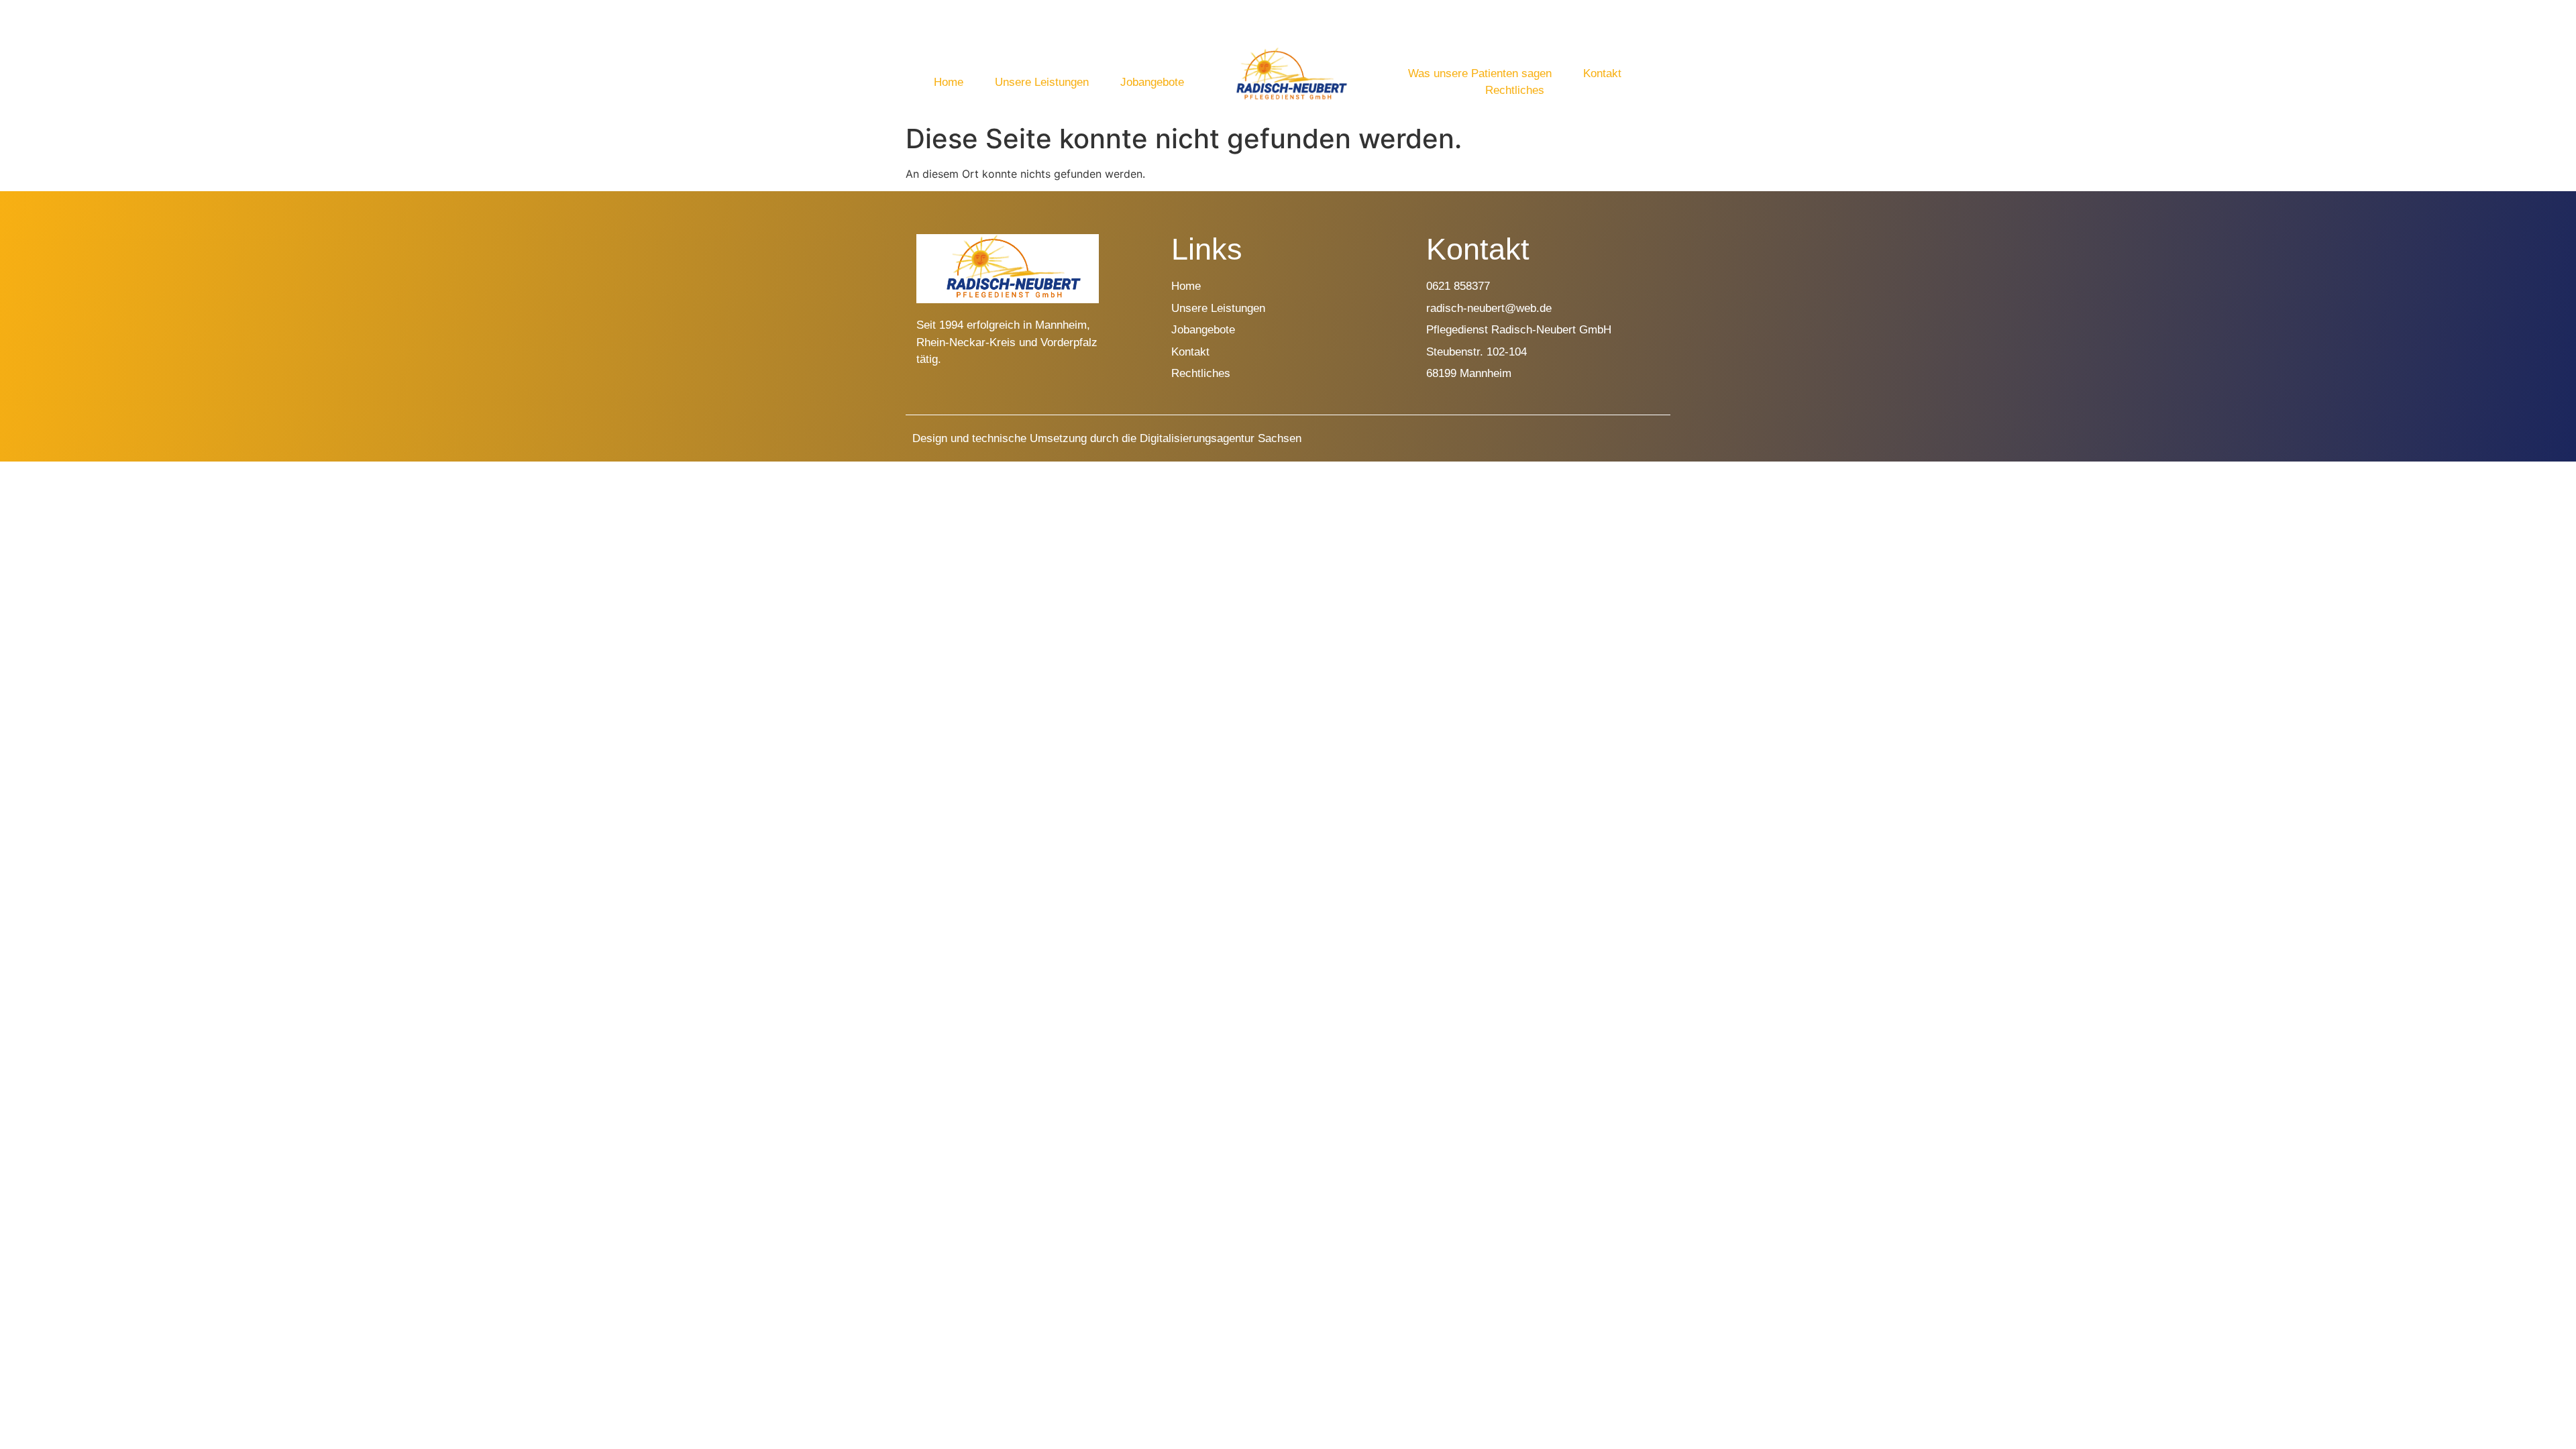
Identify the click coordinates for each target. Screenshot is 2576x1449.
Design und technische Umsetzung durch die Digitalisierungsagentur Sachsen (1107, 438)
